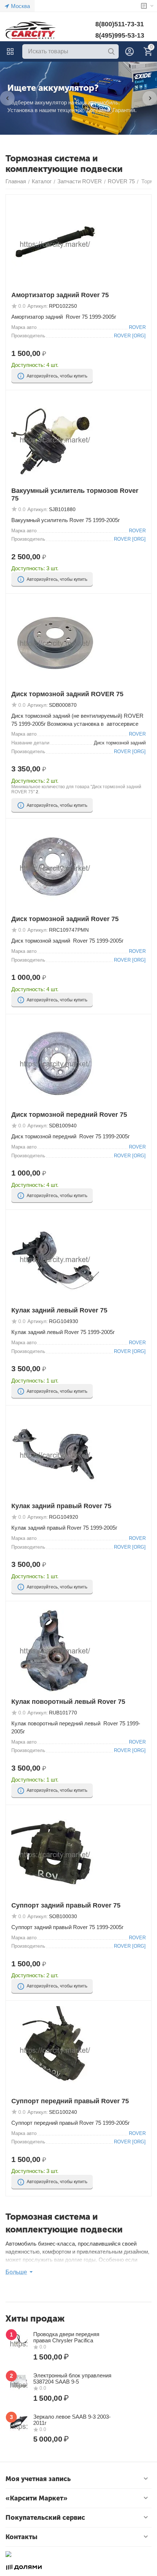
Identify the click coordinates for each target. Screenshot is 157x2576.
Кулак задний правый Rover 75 (61, 1506)
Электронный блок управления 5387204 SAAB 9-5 (72, 2378)
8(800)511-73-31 (120, 24)
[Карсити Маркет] (31, 30)
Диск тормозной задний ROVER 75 (67, 694)
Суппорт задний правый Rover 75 (66, 1905)
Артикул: (38, 306)
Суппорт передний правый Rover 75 (70, 2101)
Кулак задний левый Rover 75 (59, 1310)
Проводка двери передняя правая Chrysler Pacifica (66, 2337)
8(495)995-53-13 (120, 35)
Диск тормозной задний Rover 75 (65, 919)
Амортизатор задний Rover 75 (60, 295)
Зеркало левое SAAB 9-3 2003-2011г (72, 2420)
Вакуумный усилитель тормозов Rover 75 (75, 494)
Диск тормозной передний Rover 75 (69, 1115)
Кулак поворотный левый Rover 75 (68, 1702)
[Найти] (111, 51)
